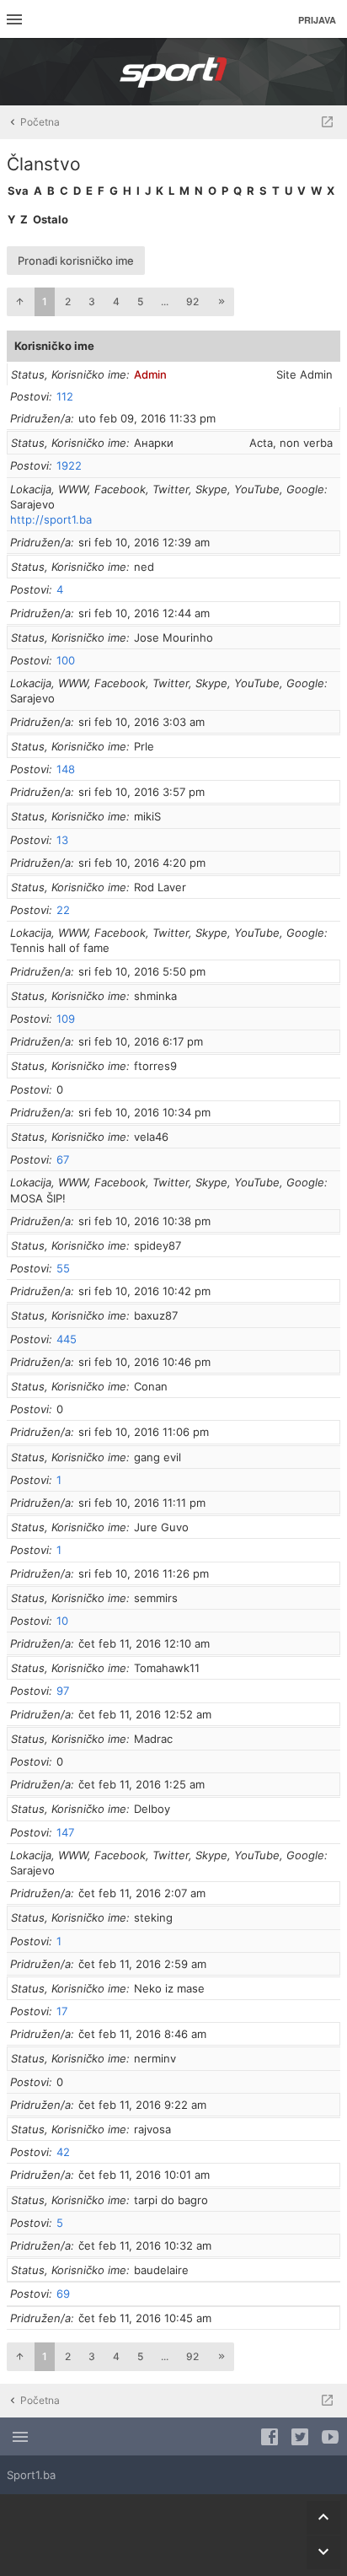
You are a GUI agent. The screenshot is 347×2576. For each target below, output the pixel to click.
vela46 (151, 1137)
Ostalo (51, 219)
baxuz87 (156, 1315)
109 (66, 1019)
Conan (151, 1386)
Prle (144, 746)
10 (62, 1621)
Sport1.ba (31, 2475)
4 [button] (116, 301)
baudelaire (161, 2270)
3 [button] (92, 301)
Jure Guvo (161, 1527)
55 (63, 1268)
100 (66, 660)
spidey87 (157, 1245)
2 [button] (68, 301)
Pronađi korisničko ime (76, 261)
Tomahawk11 (167, 1668)
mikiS (147, 816)
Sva (18, 191)
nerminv (155, 2058)
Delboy (152, 1809)
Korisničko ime (54, 346)
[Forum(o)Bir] (327, 122)
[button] (19, 302)
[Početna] (173, 72)
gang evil (157, 1457)
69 (63, 2294)
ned (144, 567)
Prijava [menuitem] (317, 20)
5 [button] (140, 301)
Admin (150, 374)
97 (63, 1691)
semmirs (156, 1598)
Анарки (154, 443)
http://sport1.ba (51, 519)
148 (66, 769)
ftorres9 (155, 1066)
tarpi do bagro (171, 2200)
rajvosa (152, 2129)
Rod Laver (160, 887)
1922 (69, 465)
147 (65, 1832)
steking (153, 1917)
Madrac (153, 1739)
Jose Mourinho (173, 637)
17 (62, 2011)
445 (67, 1339)
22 (63, 910)
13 (62, 840)
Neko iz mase (169, 1988)
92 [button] (192, 301)
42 (63, 2152)
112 (65, 396)
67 (63, 1159)
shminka (155, 996)
